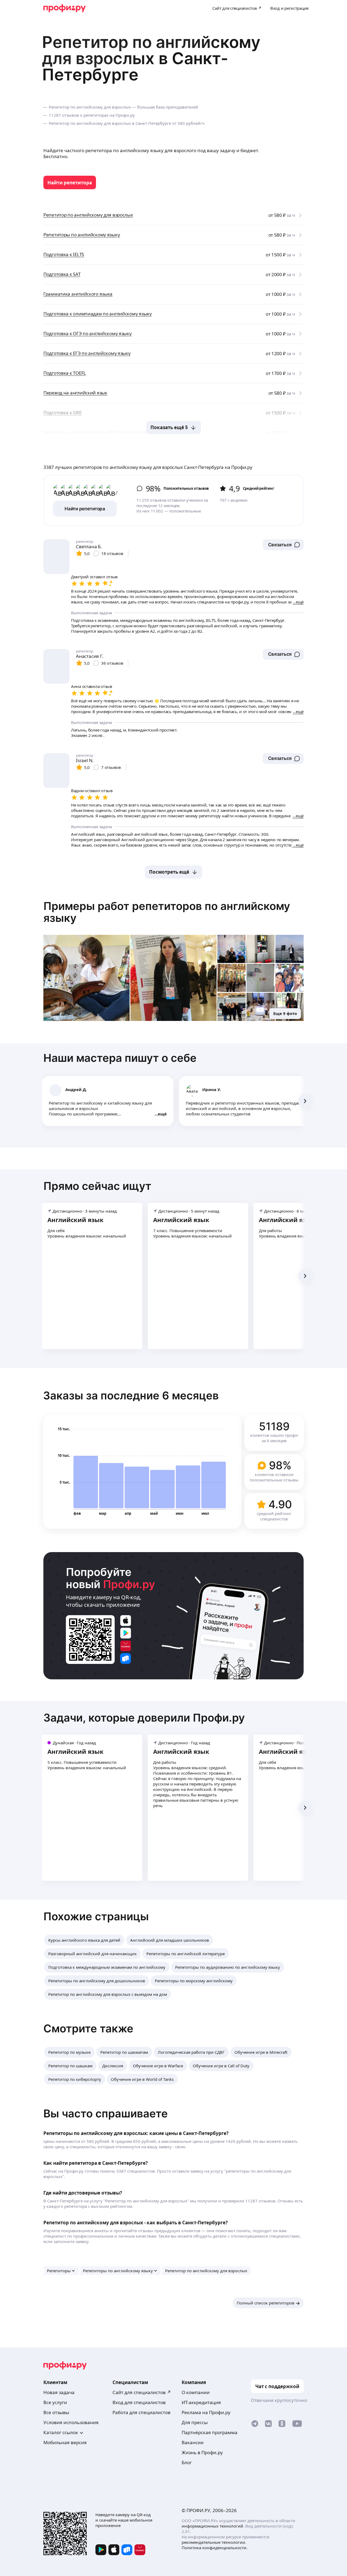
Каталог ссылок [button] (61, 2432)
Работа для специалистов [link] (142, 2412)
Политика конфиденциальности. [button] (215, 2548)
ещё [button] (162, 1114)
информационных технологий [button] (212, 2526)
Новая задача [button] (59, 2392)
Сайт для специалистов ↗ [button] (142, 2392)
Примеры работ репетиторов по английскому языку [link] (167, 912)
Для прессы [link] (195, 2422)
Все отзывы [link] (56, 2412)
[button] (283, 545)
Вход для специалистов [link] (139, 2402)
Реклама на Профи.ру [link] (206, 2412)
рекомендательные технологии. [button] (214, 2542)
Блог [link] (187, 2462)
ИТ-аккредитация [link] (201, 2402)
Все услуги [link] (55, 2402)
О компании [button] (196, 2392)
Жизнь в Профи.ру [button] (202, 2452)
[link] (70, 182)
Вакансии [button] (193, 2442)
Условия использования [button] (71, 2422)
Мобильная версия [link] (65, 2442)
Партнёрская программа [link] (210, 2432)
